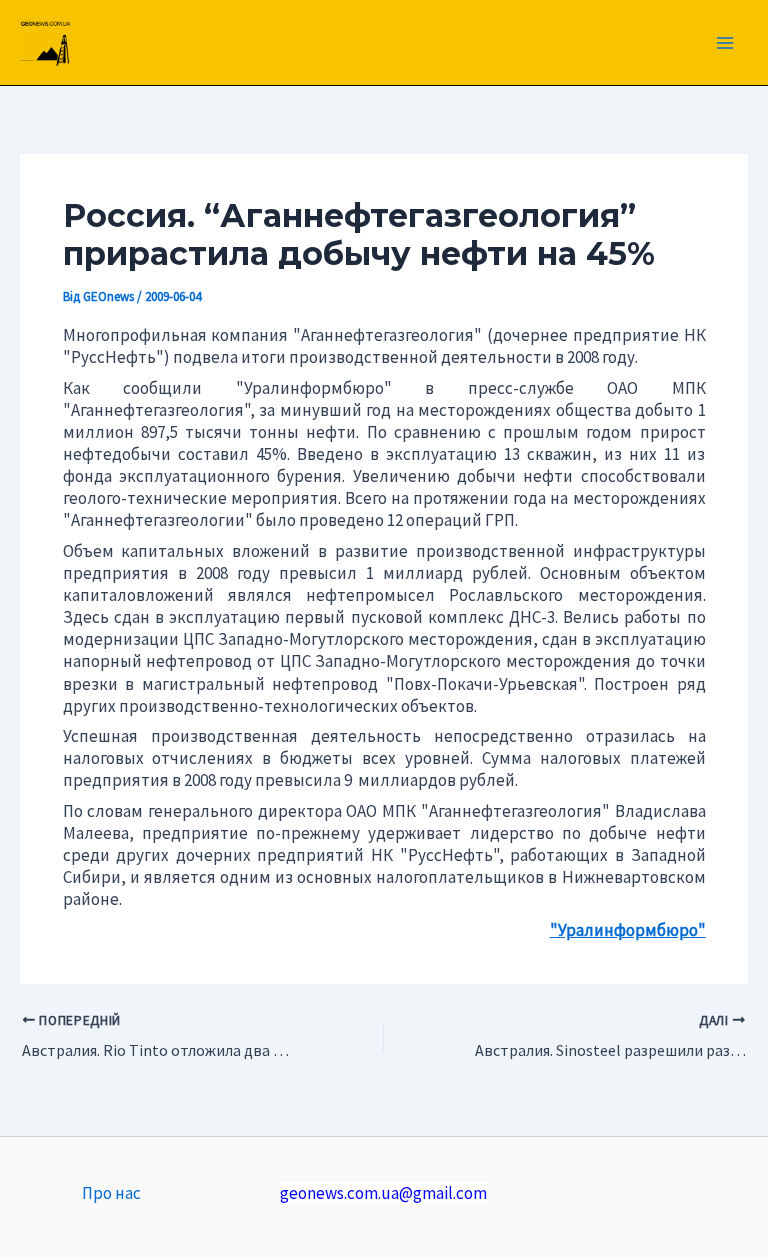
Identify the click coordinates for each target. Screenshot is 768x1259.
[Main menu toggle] (726, 43)
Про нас (111, 1193)
